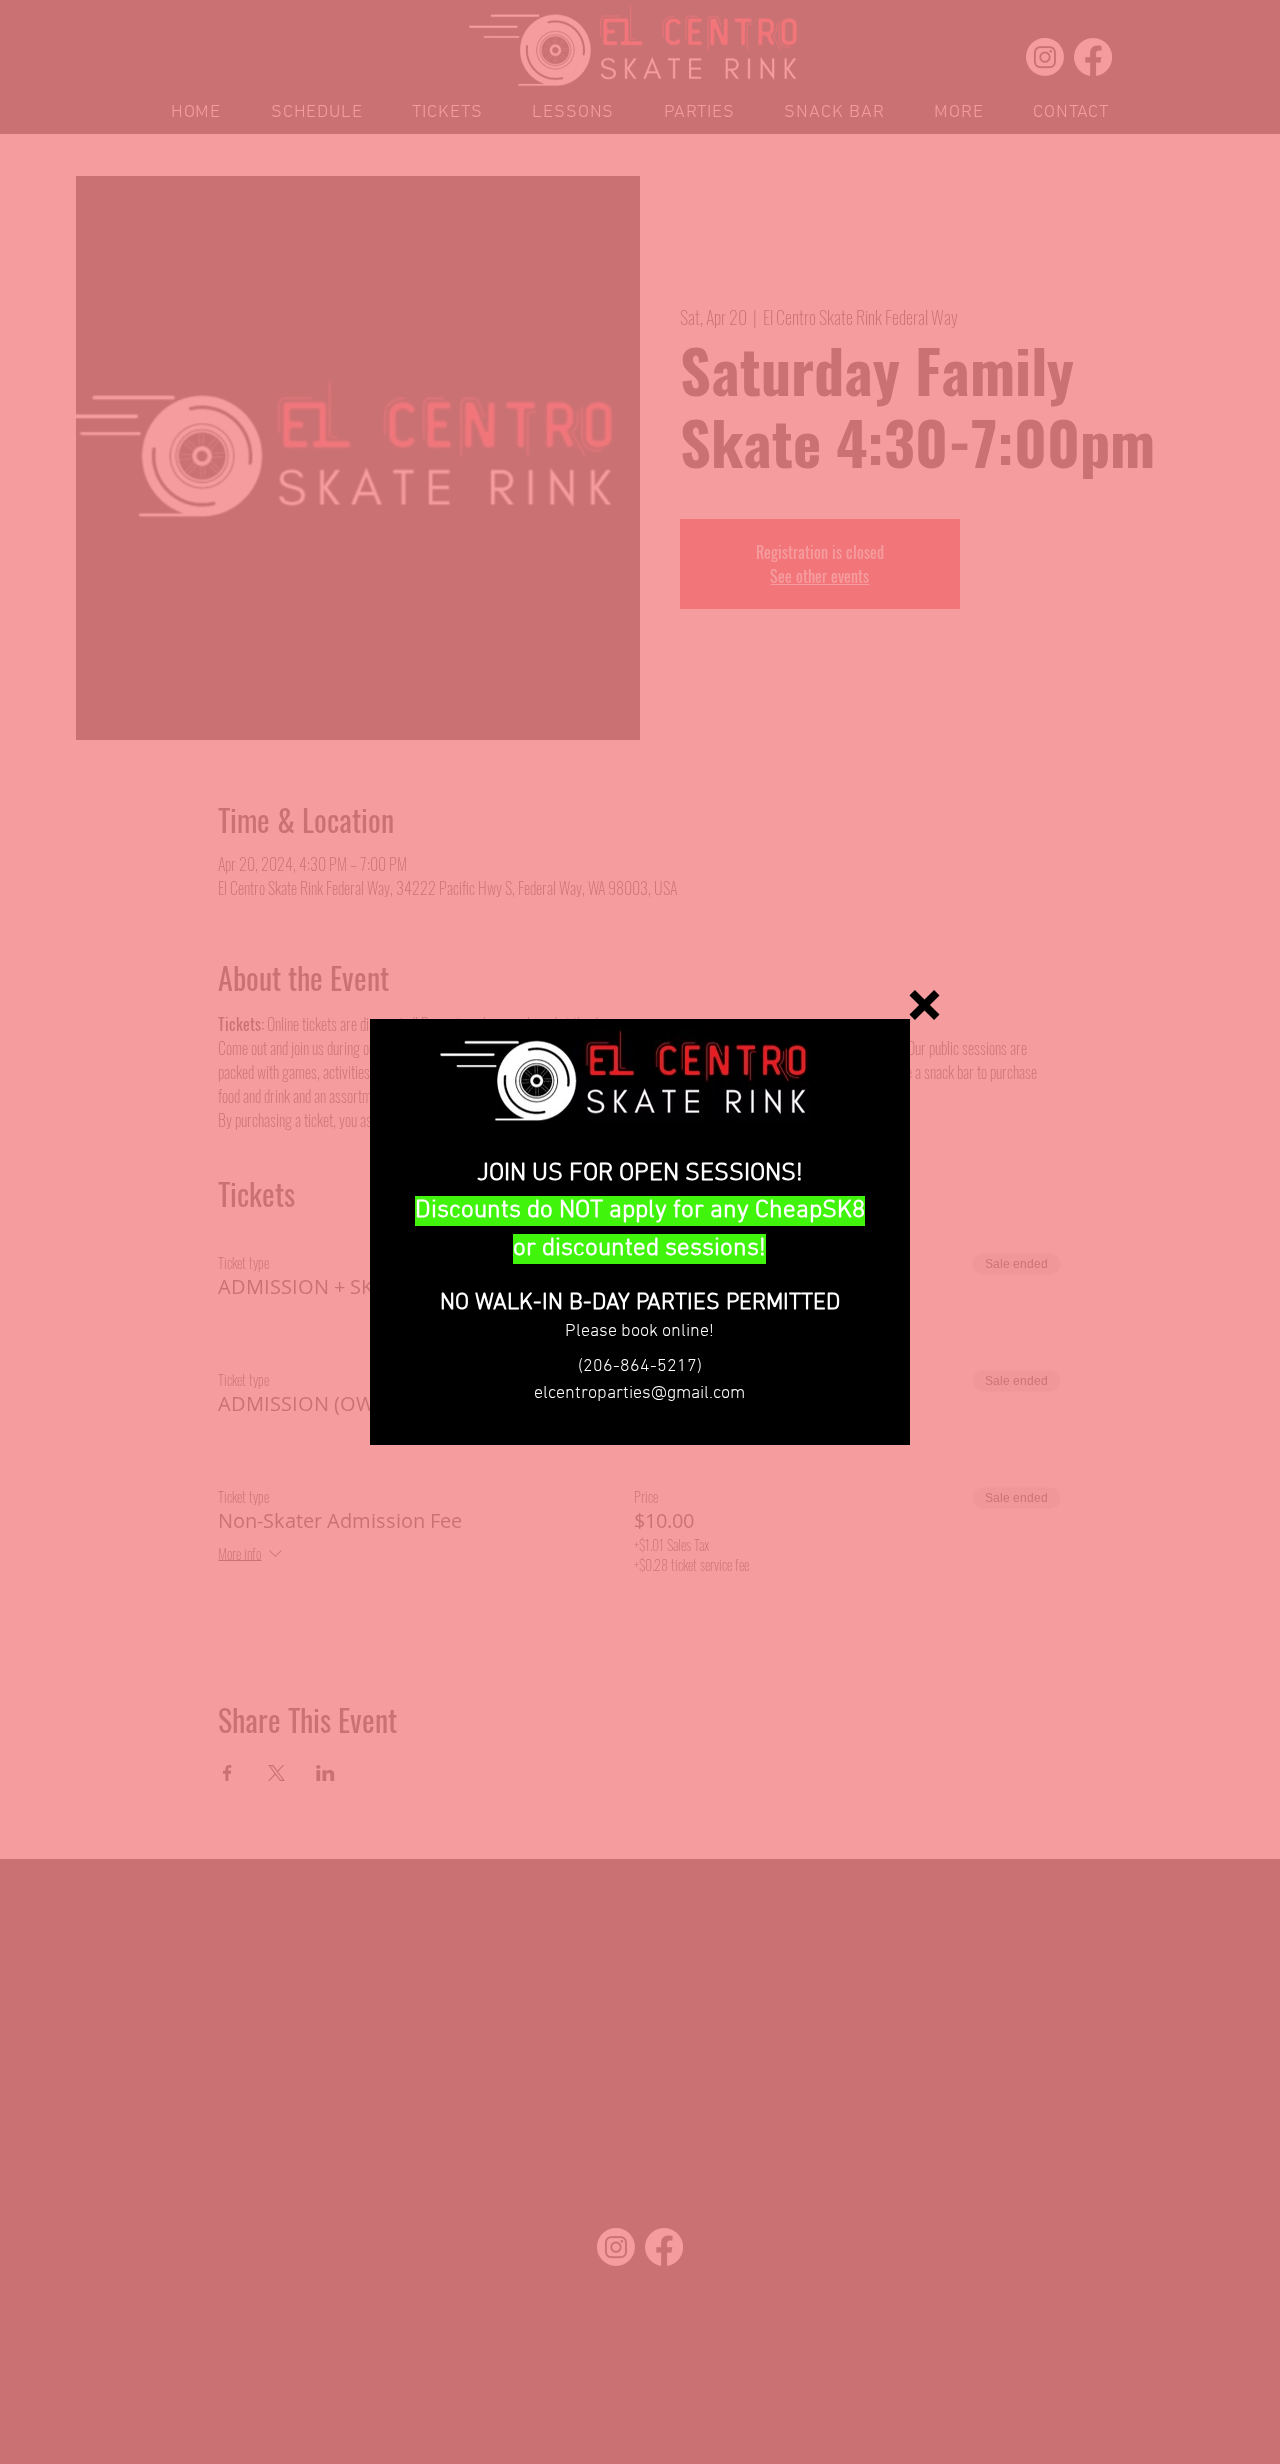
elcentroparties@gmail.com (639, 1393)
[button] (924, 1005)
